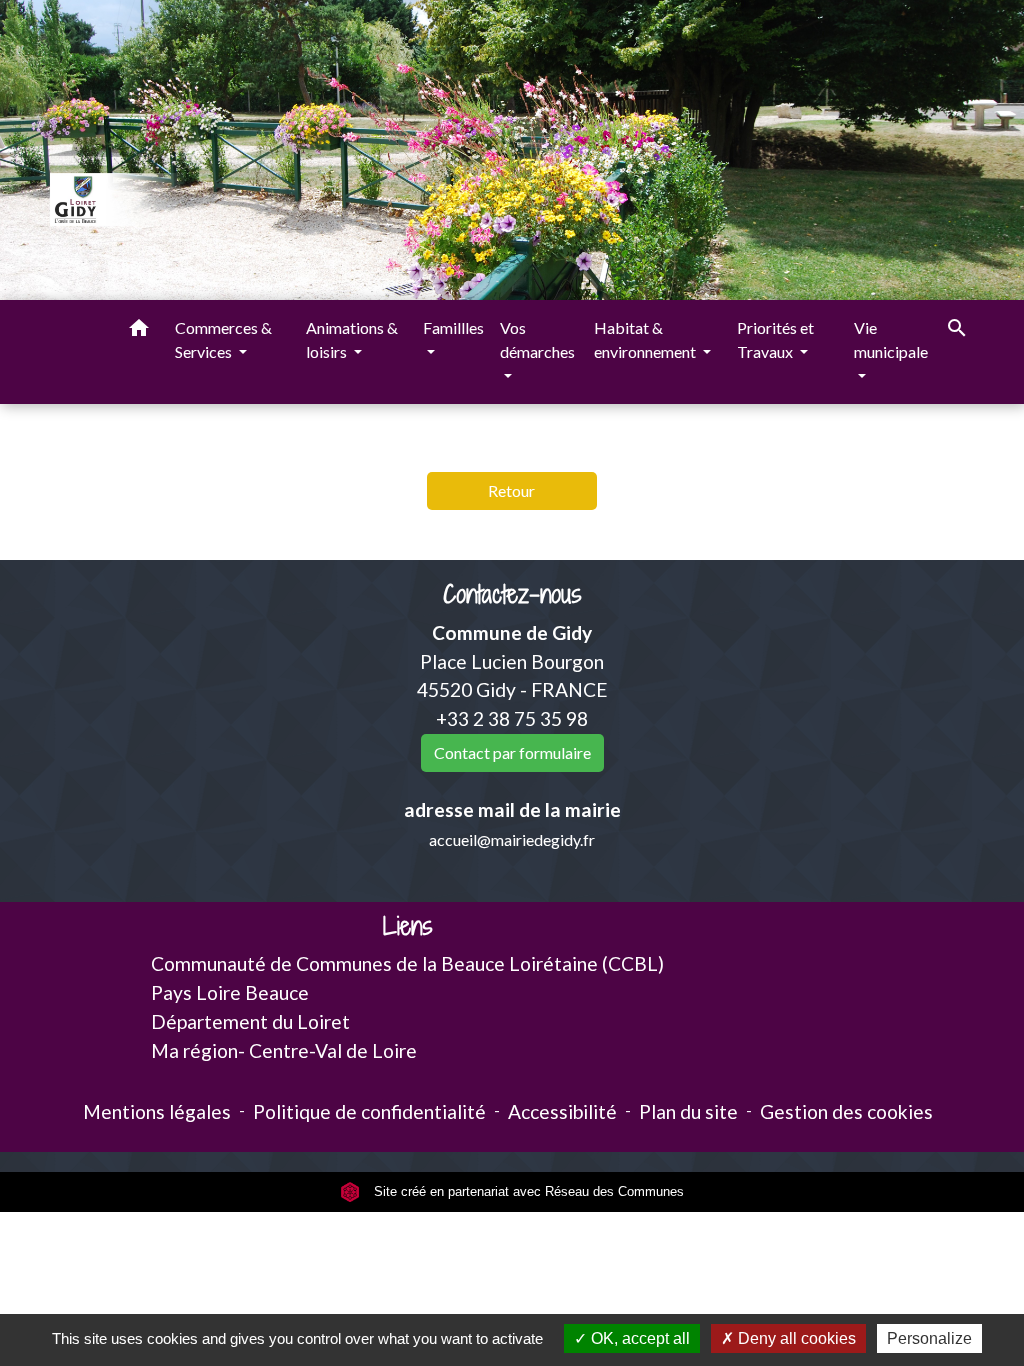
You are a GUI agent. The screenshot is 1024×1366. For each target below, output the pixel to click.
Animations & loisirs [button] (352, 339)
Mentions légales (157, 1111)
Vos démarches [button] (537, 339)
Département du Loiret (250, 1021)
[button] (139, 331)
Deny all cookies (795, 1338)
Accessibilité (562, 1111)
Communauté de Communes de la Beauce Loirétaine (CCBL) (407, 963)
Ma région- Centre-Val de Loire (284, 1050)
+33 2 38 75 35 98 (512, 718)
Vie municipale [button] (891, 339)
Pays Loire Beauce (230, 992)
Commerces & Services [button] (223, 339)
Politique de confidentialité (369, 1111)
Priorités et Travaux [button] (775, 339)
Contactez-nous (512, 594)
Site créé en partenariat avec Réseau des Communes (527, 1191)
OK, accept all (638, 1338)
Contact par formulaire (512, 752)
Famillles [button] (453, 327)
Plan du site (688, 1111)
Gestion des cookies (846, 1111)
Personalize (929, 1338)
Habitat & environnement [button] (646, 339)
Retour (511, 490)
